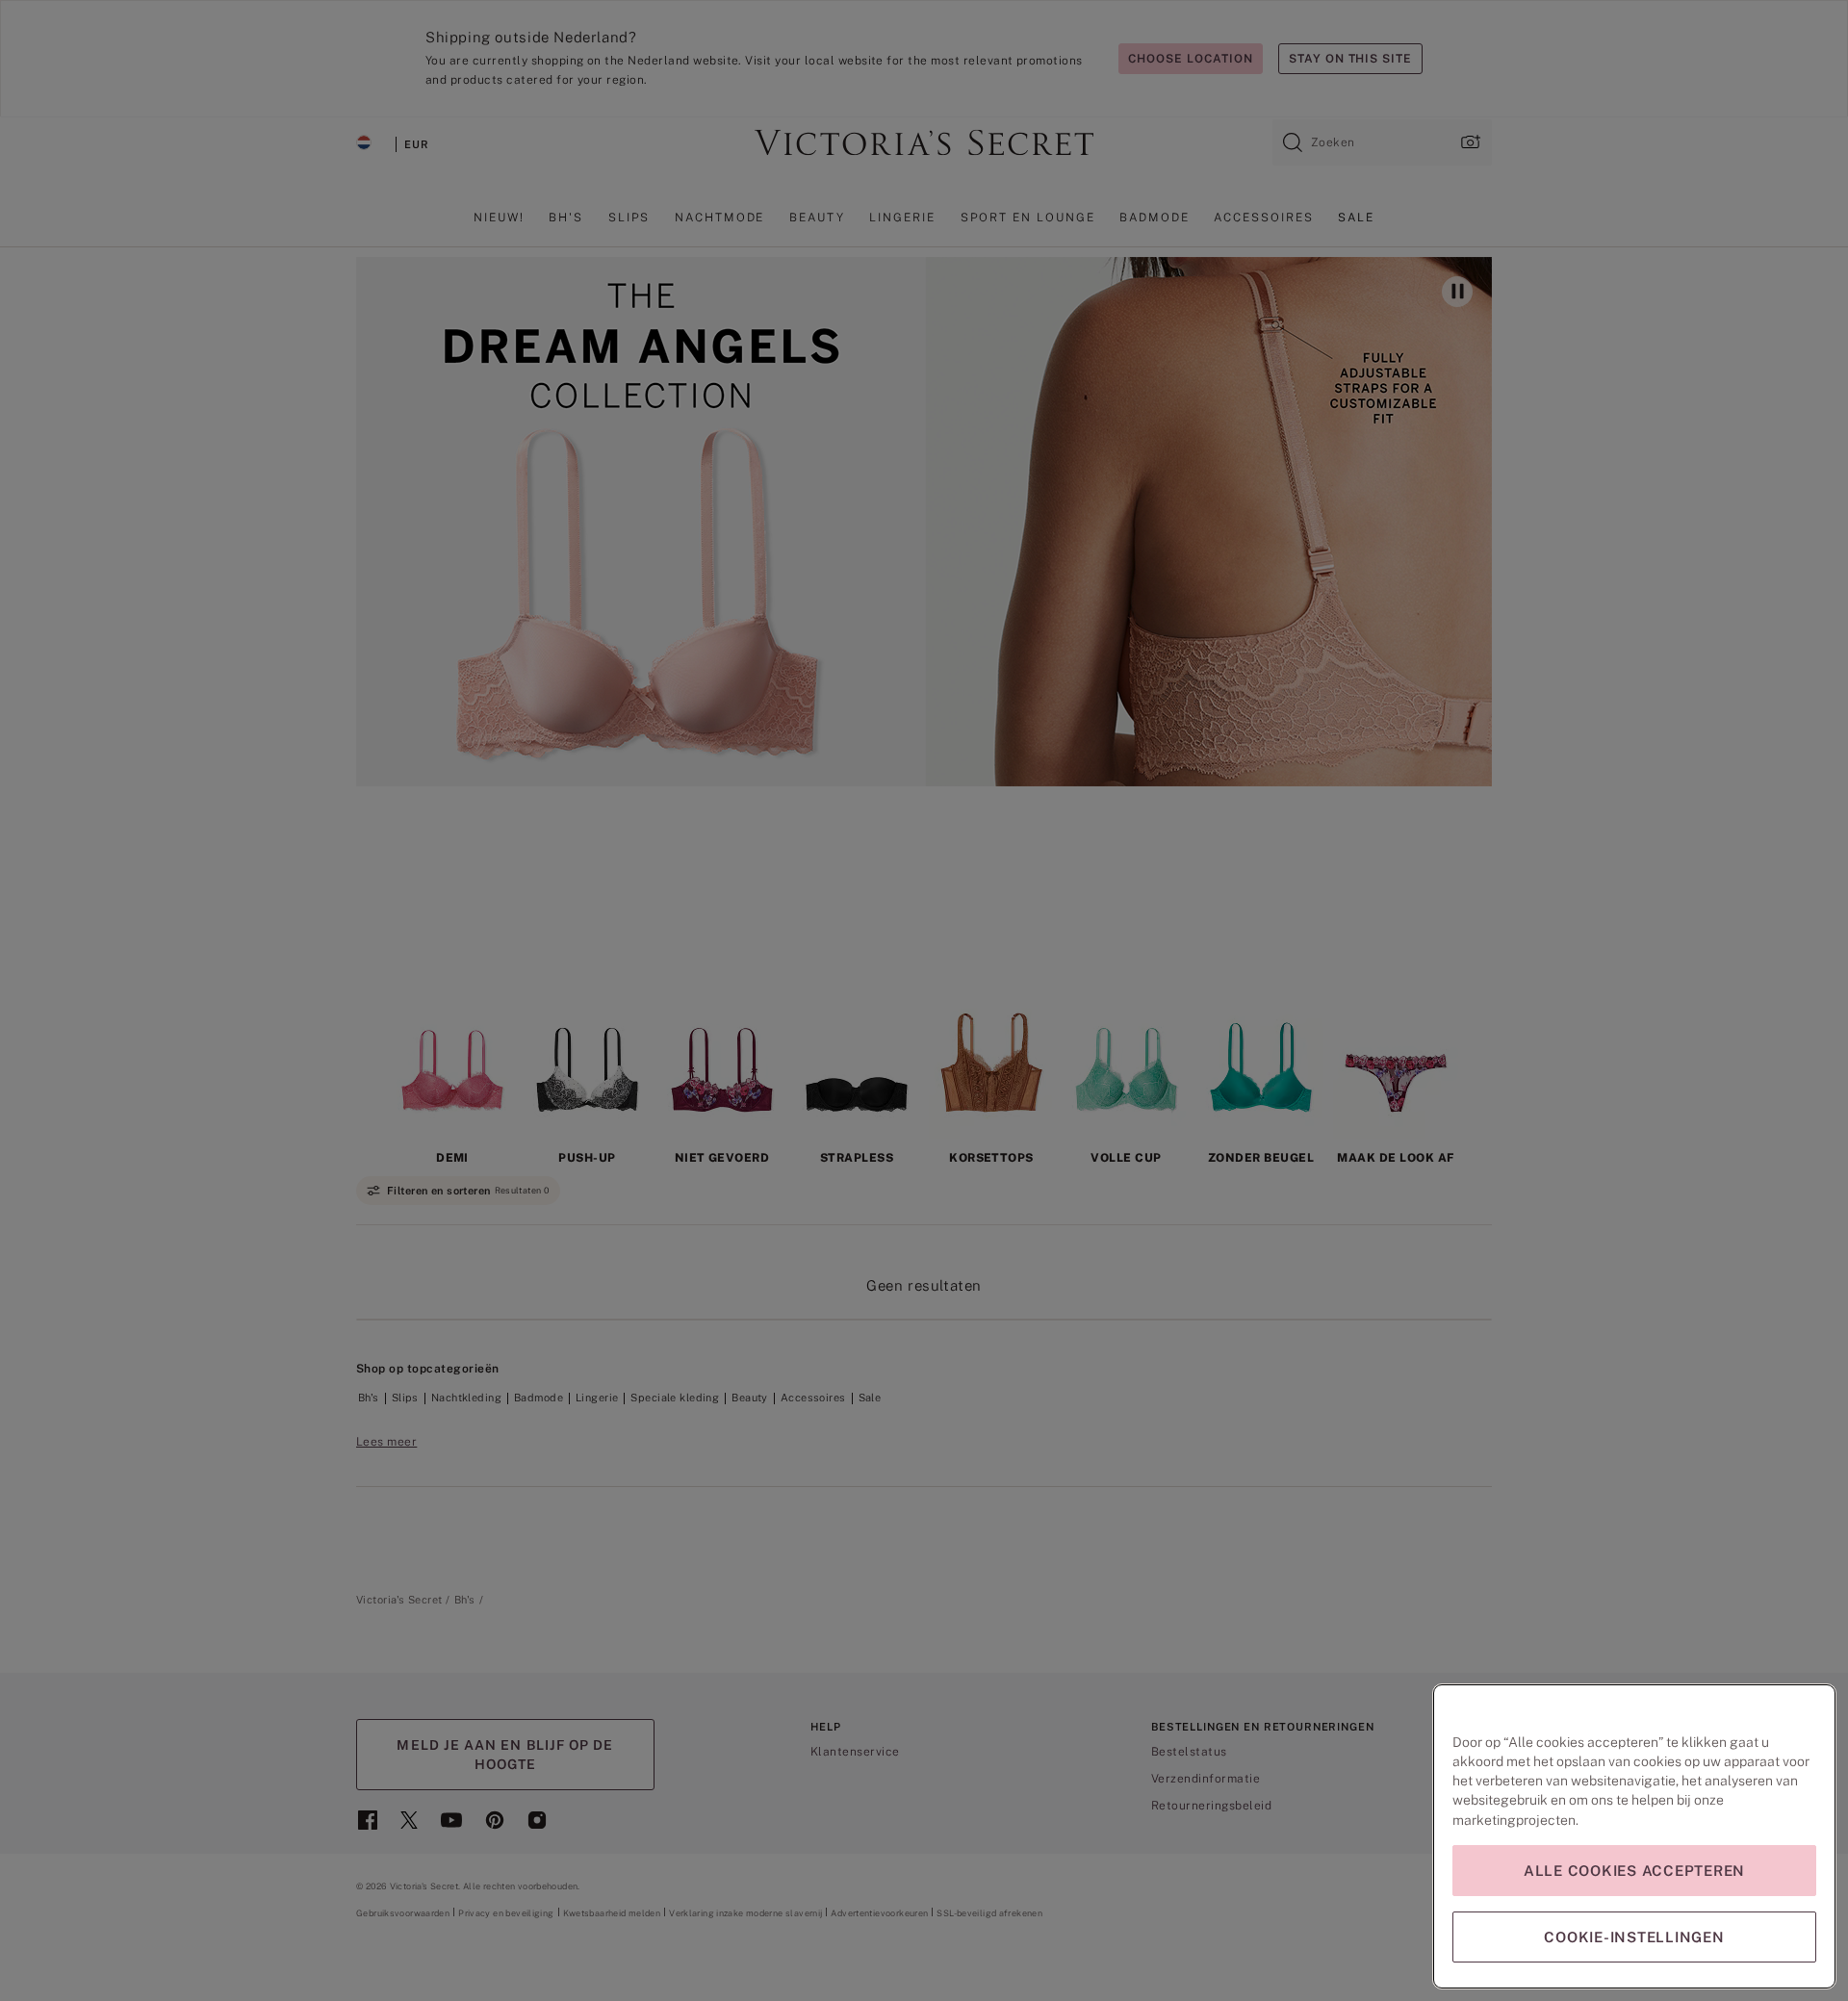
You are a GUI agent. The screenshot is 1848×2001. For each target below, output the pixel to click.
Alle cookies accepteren (1634, 1871)
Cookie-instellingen (1634, 1937)
